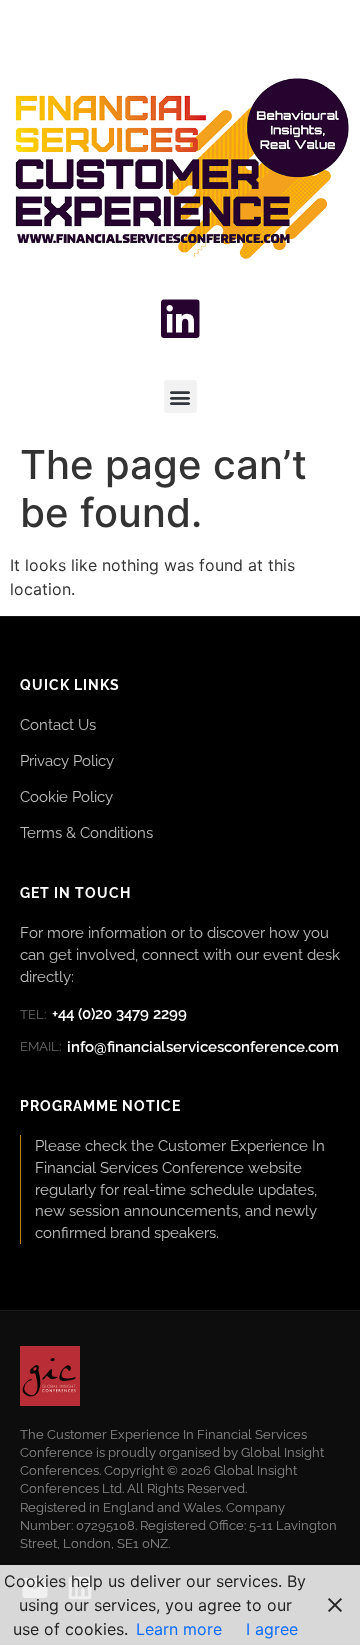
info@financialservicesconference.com (179, 1047)
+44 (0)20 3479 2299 (103, 1014)
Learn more (179, 1629)
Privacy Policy (67, 760)
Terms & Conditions (86, 832)
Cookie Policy (66, 796)
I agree (272, 1629)
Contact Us (58, 724)
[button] (180, 396)
